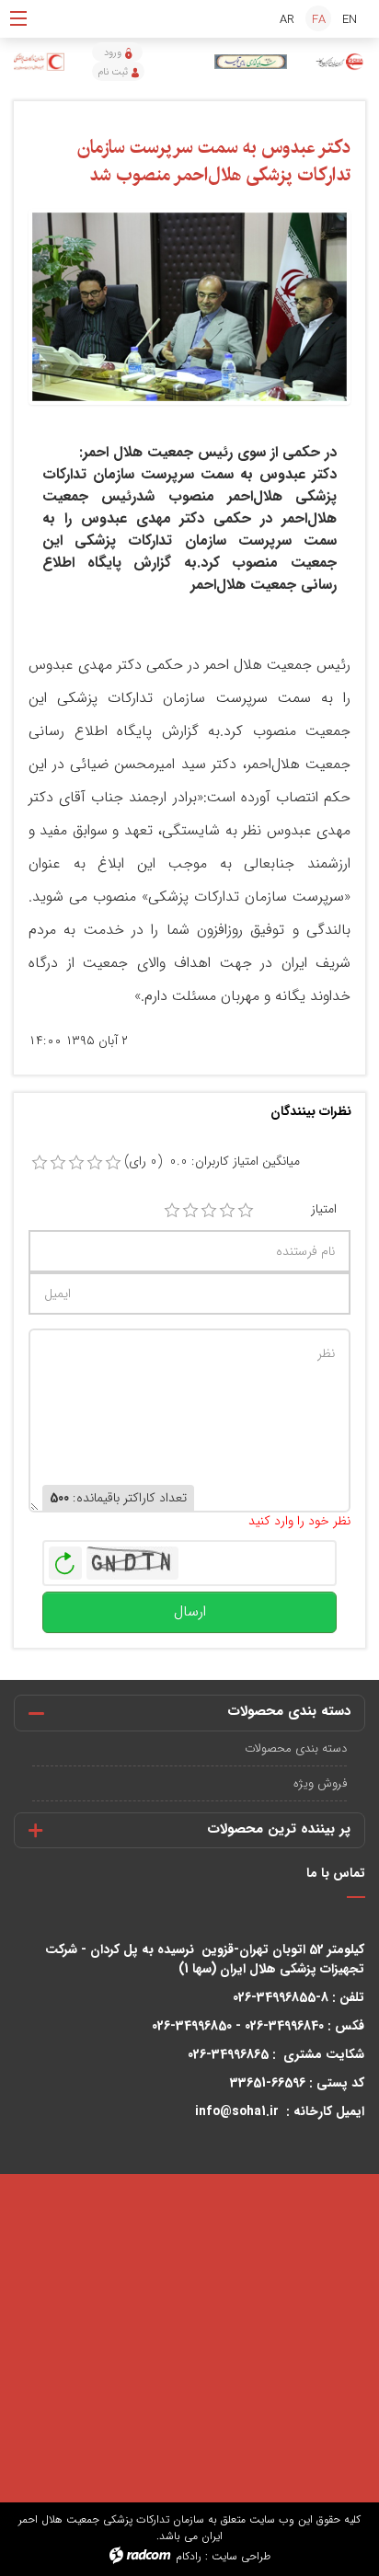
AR (287, 20)
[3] (209, 1211)
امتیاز (324, 1209)
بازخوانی (65, 1558)
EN (350, 20)
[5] (246, 1211)
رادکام (189, 2556)
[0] (40, 1163)
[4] (227, 1211)
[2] (190, 1211)
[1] (172, 1211)
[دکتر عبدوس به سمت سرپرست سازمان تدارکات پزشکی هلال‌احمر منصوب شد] (189, 306)
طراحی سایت (241, 2556)
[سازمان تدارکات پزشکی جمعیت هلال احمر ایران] (340, 62)
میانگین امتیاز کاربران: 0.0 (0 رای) (212, 1161)
